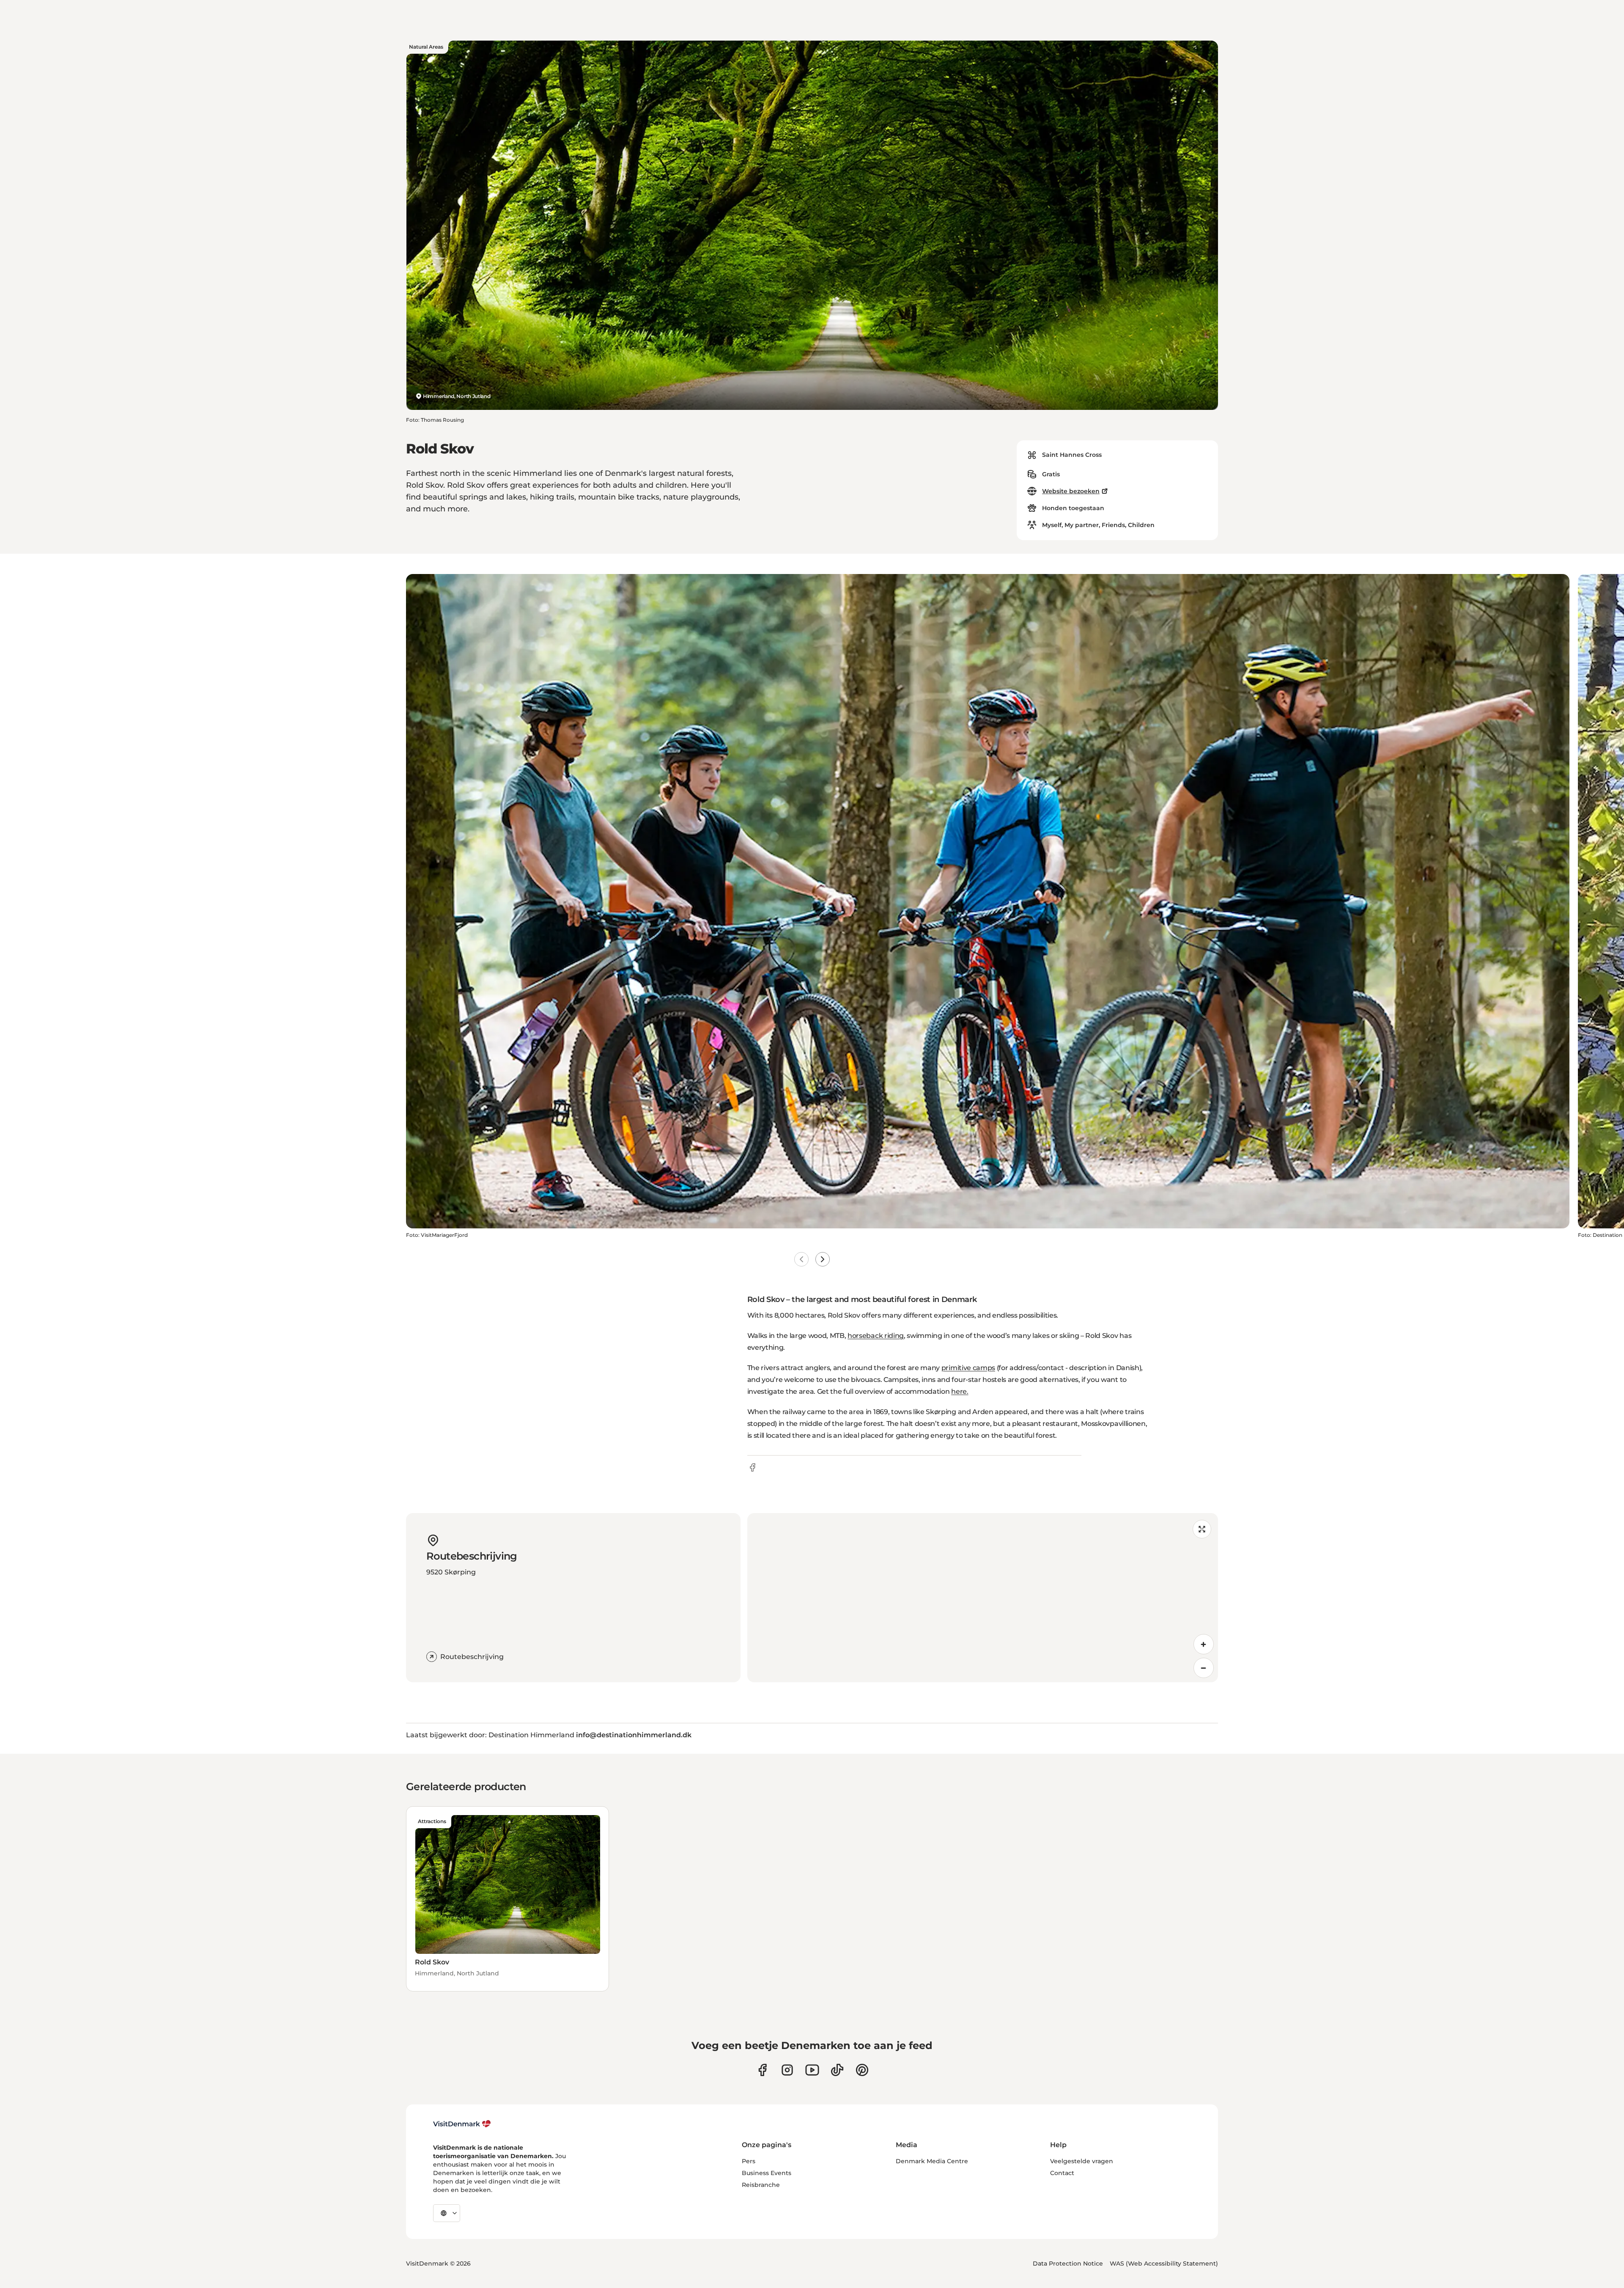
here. (960, 1391)
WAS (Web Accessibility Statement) (1164, 2263)
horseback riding (876, 1336)
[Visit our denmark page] (762, 2070)
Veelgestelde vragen (1082, 2161)
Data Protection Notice (1068, 2263)
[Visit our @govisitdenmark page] (837, 2070)
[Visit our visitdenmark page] (812, 2070)
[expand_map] (1202, 1529)
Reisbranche (761, 2185)
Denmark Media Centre (932, 2161)
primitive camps (968, 1368)
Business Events (767, 2173)
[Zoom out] (1204, 1668)
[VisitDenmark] (462, 2124)
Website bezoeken (1071, 491)
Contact (1062, 2173)
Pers (749, 2161)
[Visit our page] (787, 2070)
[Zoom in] (1204, 1644)
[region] (983, 1598)
